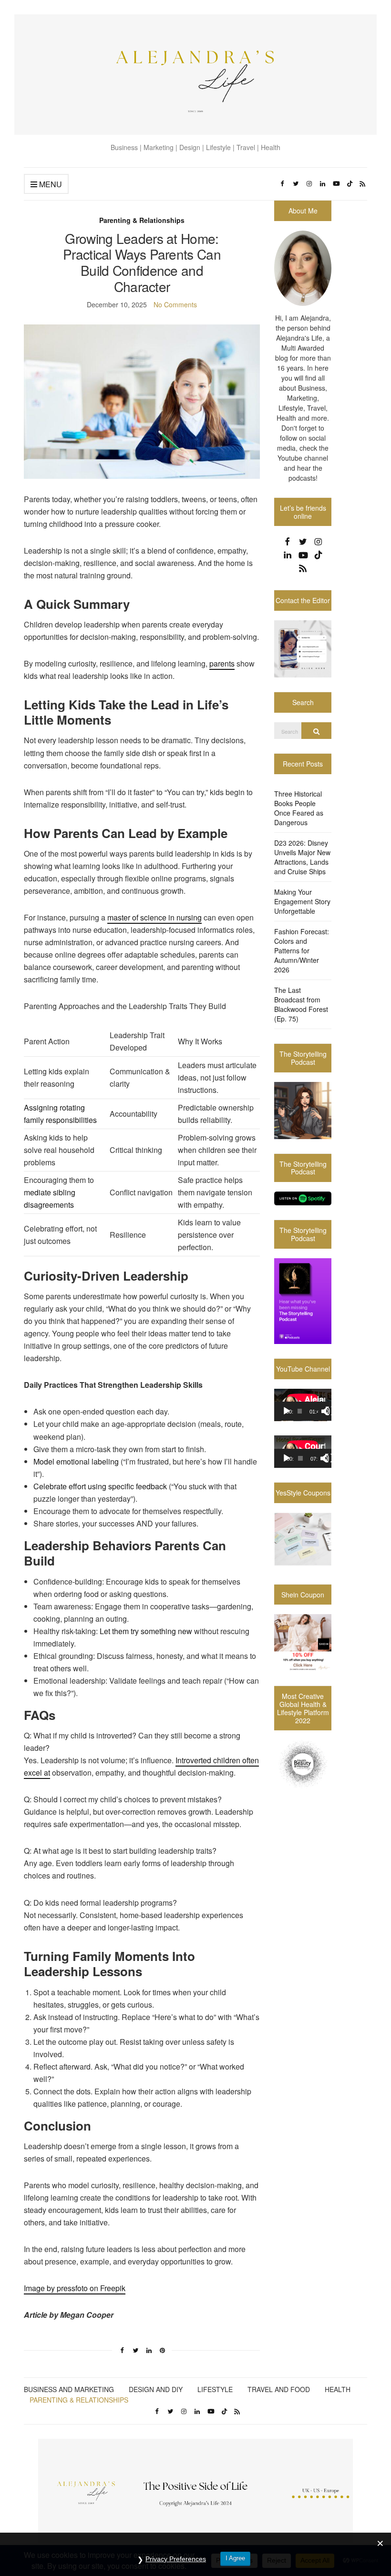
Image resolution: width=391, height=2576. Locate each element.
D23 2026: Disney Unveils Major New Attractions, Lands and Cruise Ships (302, 857)
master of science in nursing (154, 917)
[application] (303, 1405)
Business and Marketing (69, 2389)
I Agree (235, 2558)
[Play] (287, 1411)
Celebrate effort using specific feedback (100, 1486)
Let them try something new (146, 1631)
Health (338, 2389)
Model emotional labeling (76, 1461)
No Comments (175, 304)
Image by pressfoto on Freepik (75, 2288)
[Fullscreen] (330, 1411)
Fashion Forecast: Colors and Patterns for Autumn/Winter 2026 (302, 950)
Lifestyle (215, 2389)
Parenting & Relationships (142, 220)
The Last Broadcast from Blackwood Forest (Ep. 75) (301, 1004)
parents (222, 663)
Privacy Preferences (176, 2559)
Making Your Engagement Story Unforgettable (302, 901)
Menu (50, 184)
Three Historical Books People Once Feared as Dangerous (299, 808)
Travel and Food (279, 2389)
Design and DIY (156, 2389)
